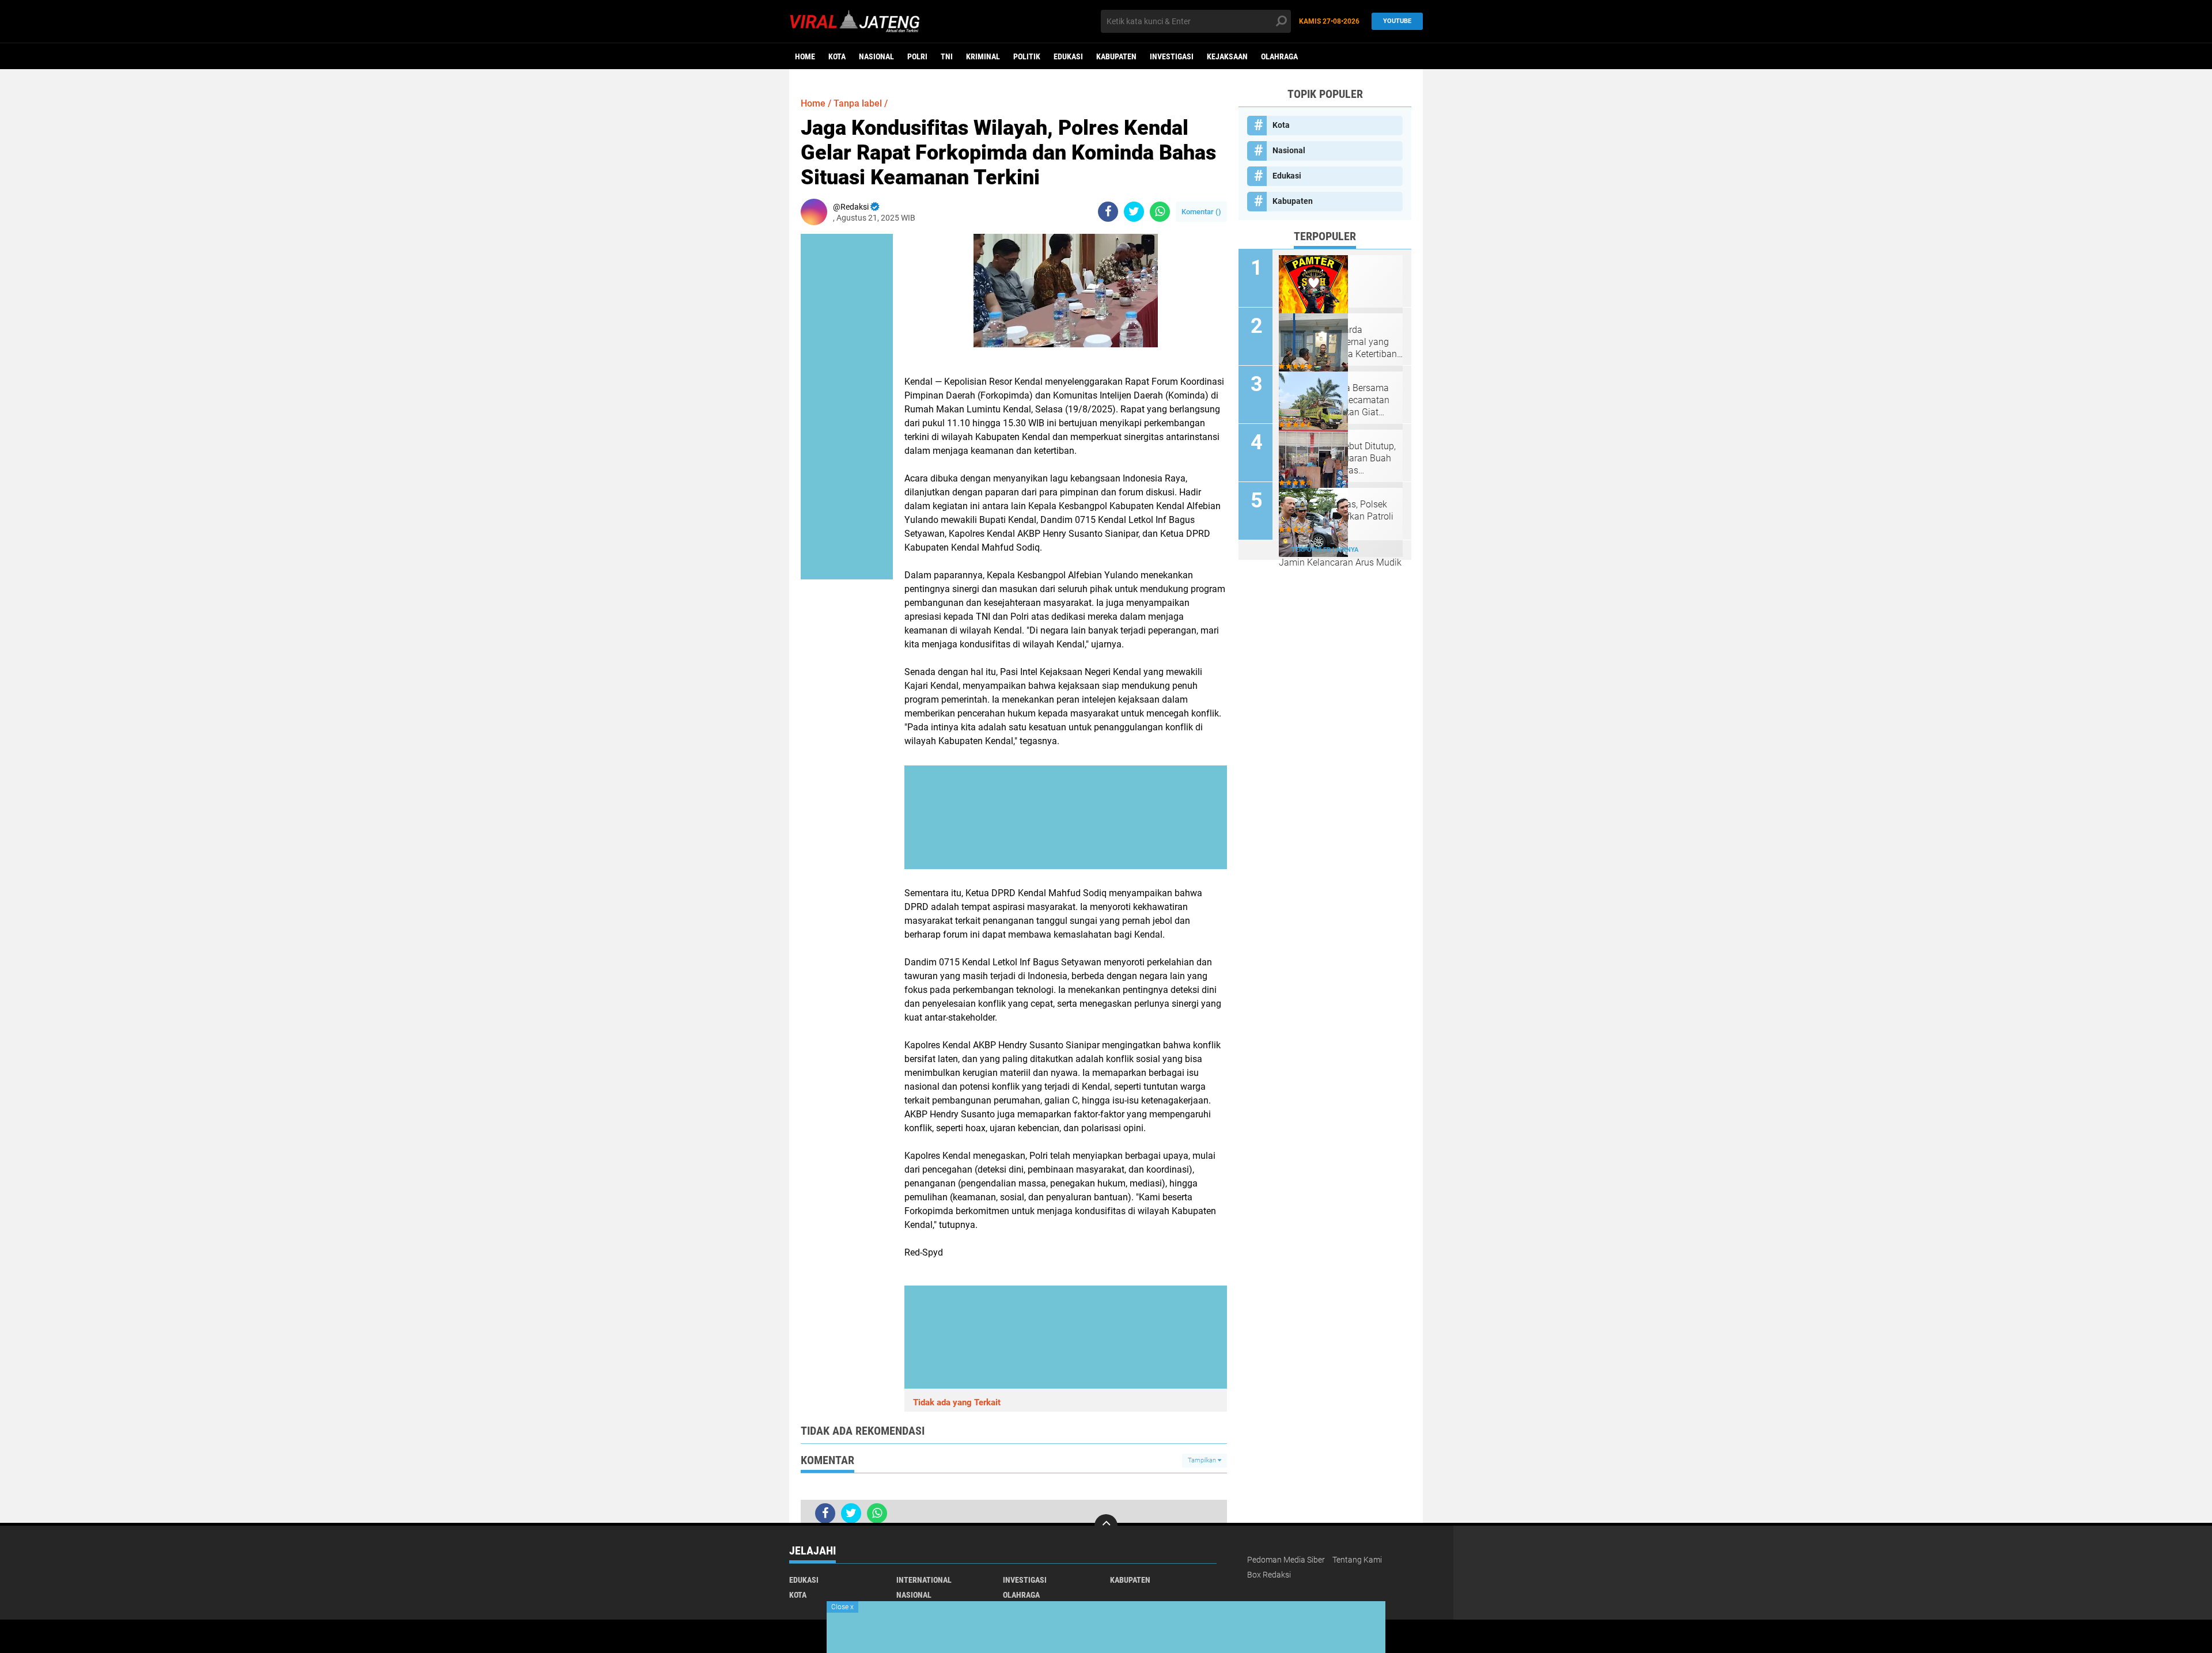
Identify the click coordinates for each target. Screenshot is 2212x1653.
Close (842, 1607)
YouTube (1397, 21)
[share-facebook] (1108, 212)
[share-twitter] (1134, 212)
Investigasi (1172, 56)
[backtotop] (1106, 1526)
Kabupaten (1116, 56)
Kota (837, 56)
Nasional (876, 56)
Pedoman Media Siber (1286, 1560)
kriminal (983, 56)
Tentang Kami (1357, 1560)
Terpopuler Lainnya (1325, 550)
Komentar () (1201, 212)
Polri (917, 56)
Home (805, 56)
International (924, 1580)
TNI (947, 56)
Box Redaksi (1269, 1575)
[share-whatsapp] (1160, 212)
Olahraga (1279, 56)
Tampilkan (1203, 1460)
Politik (1027, 56)
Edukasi (1068, 56)
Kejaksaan (1227, 56)
